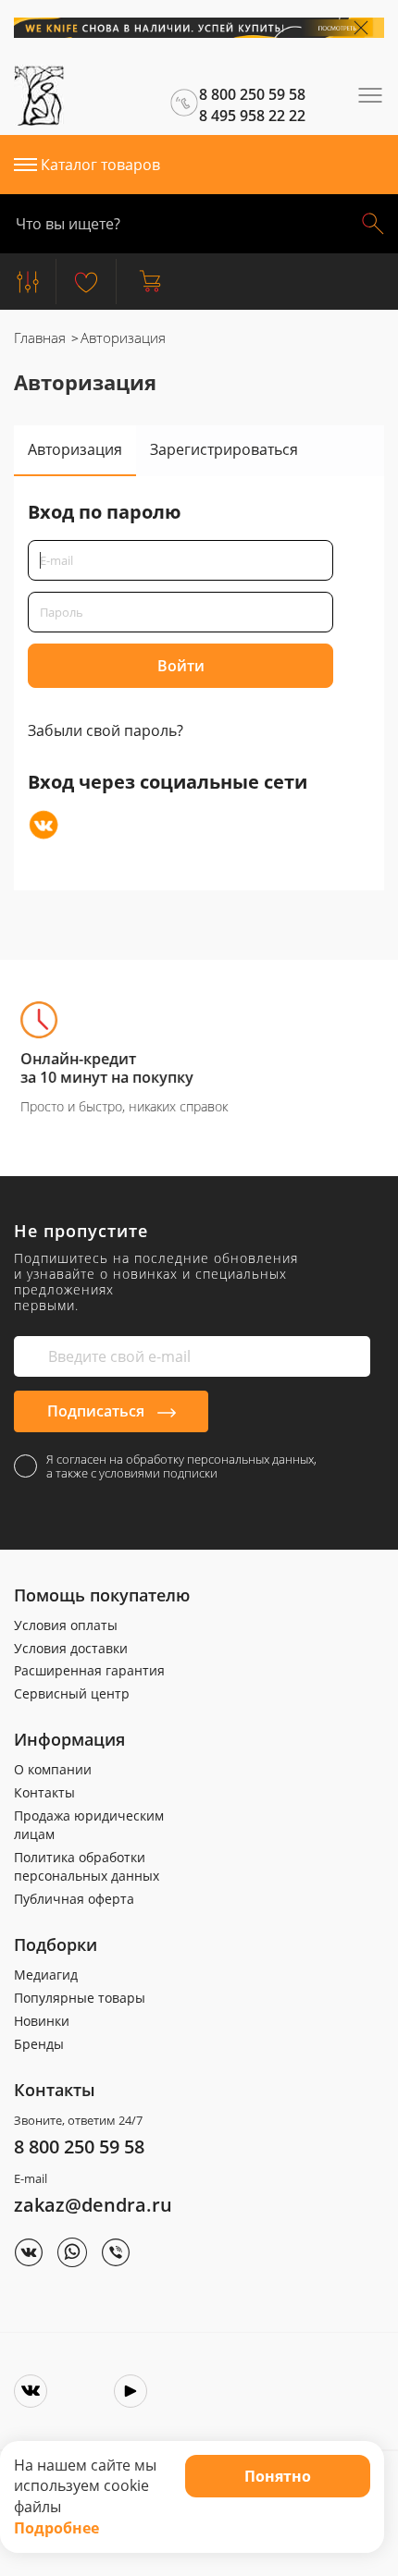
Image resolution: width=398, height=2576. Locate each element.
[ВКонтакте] (44, 825)
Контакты (44, 1792)
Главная (40, 337)
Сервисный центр (72, 1693)
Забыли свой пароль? (106, 730)
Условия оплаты (66, 1625)
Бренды (39, 2044)
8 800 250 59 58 (79, 2147)
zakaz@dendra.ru (93, 2205)
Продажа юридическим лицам (89, 1825)
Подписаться (98, 1411)
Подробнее (56, 2528)
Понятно (278, 2476)
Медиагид (46, 1975)
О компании (53, 1769)
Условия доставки (71, 1648)
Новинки (42, 2021)
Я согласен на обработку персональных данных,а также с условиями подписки (181, 1466)
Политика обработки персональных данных (87, 1866)
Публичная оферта (74, 1899)
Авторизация (75, 449)
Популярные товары (80, 1998)
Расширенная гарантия (89, 1670)
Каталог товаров (100, 165)
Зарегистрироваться (224, 449)
